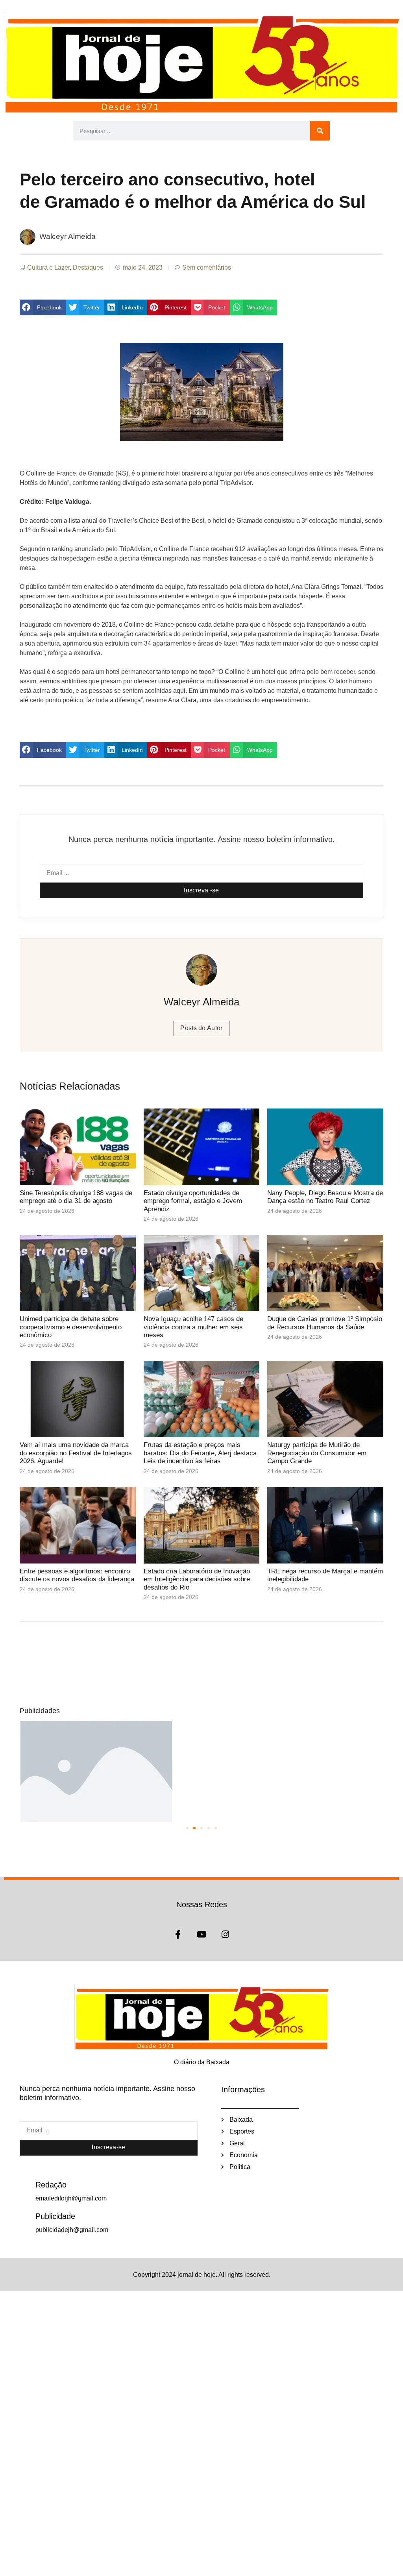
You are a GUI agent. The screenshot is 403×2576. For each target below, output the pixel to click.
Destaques (88, 267)
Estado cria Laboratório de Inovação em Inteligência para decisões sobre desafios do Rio (197, 1579)
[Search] (320, 131)
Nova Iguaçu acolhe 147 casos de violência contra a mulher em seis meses (193, 1327)
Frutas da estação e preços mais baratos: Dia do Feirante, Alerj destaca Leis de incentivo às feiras (200, 1453)
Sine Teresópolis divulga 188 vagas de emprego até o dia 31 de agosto (76, 1197)
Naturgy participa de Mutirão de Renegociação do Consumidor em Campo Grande (317, 1453)
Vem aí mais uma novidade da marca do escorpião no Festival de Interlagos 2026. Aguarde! (76, 1453)
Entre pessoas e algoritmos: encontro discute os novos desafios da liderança (77, 1575)
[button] (43, 307)
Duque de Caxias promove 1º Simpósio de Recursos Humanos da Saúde (325, 1323)
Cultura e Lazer (48, 267)
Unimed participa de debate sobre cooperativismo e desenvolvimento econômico (71, 1327)
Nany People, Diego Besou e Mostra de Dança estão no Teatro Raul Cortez (325, 1197)
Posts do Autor (201, 1028)
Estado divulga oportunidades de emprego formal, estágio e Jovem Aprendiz (193, 1201)
